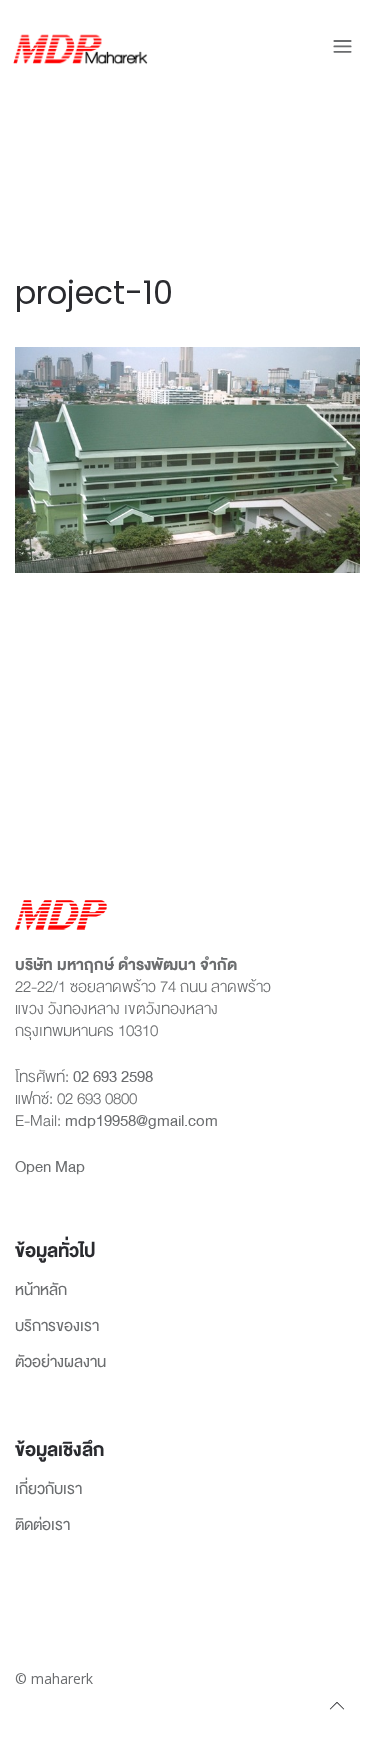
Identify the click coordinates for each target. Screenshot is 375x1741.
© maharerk (54, 1678)
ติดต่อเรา (42, 1526)
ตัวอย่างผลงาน (60, 1363)
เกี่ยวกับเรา (48, 1490)
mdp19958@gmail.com (141, 1121)
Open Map (50, 1167)
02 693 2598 (113, 1077)
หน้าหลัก (41, 1291)
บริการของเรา (57, 1327)
